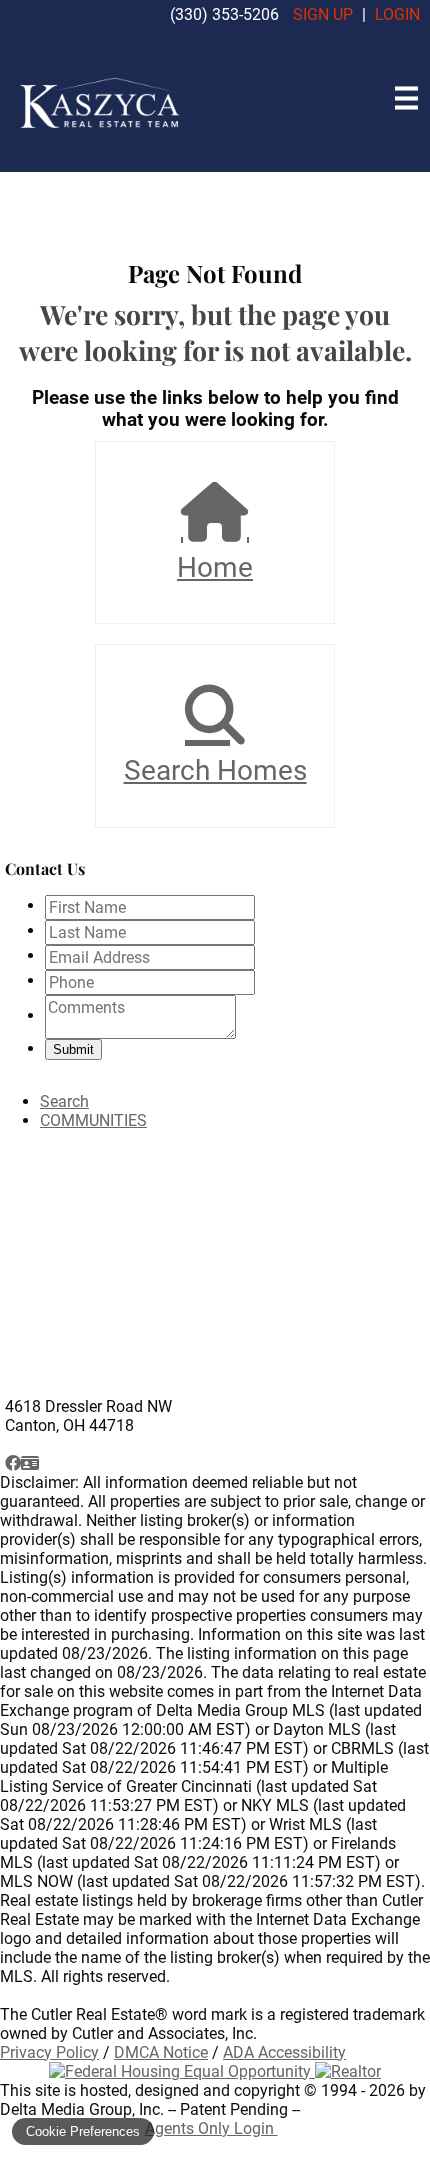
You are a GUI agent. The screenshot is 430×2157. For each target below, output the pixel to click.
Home (215, 567)
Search (64, 1101)
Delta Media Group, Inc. (82, 2109)
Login (397, 14)
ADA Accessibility (284, 2052)
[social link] (13, 1463)
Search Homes (215, 770)
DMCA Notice (161, 2052)
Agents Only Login (211, 2128)
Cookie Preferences (83, 2131)
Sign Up (323, 14)
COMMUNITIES (93, 1120)
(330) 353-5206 (224, 14)
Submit (73, 1049)
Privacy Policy (49, 2052)
